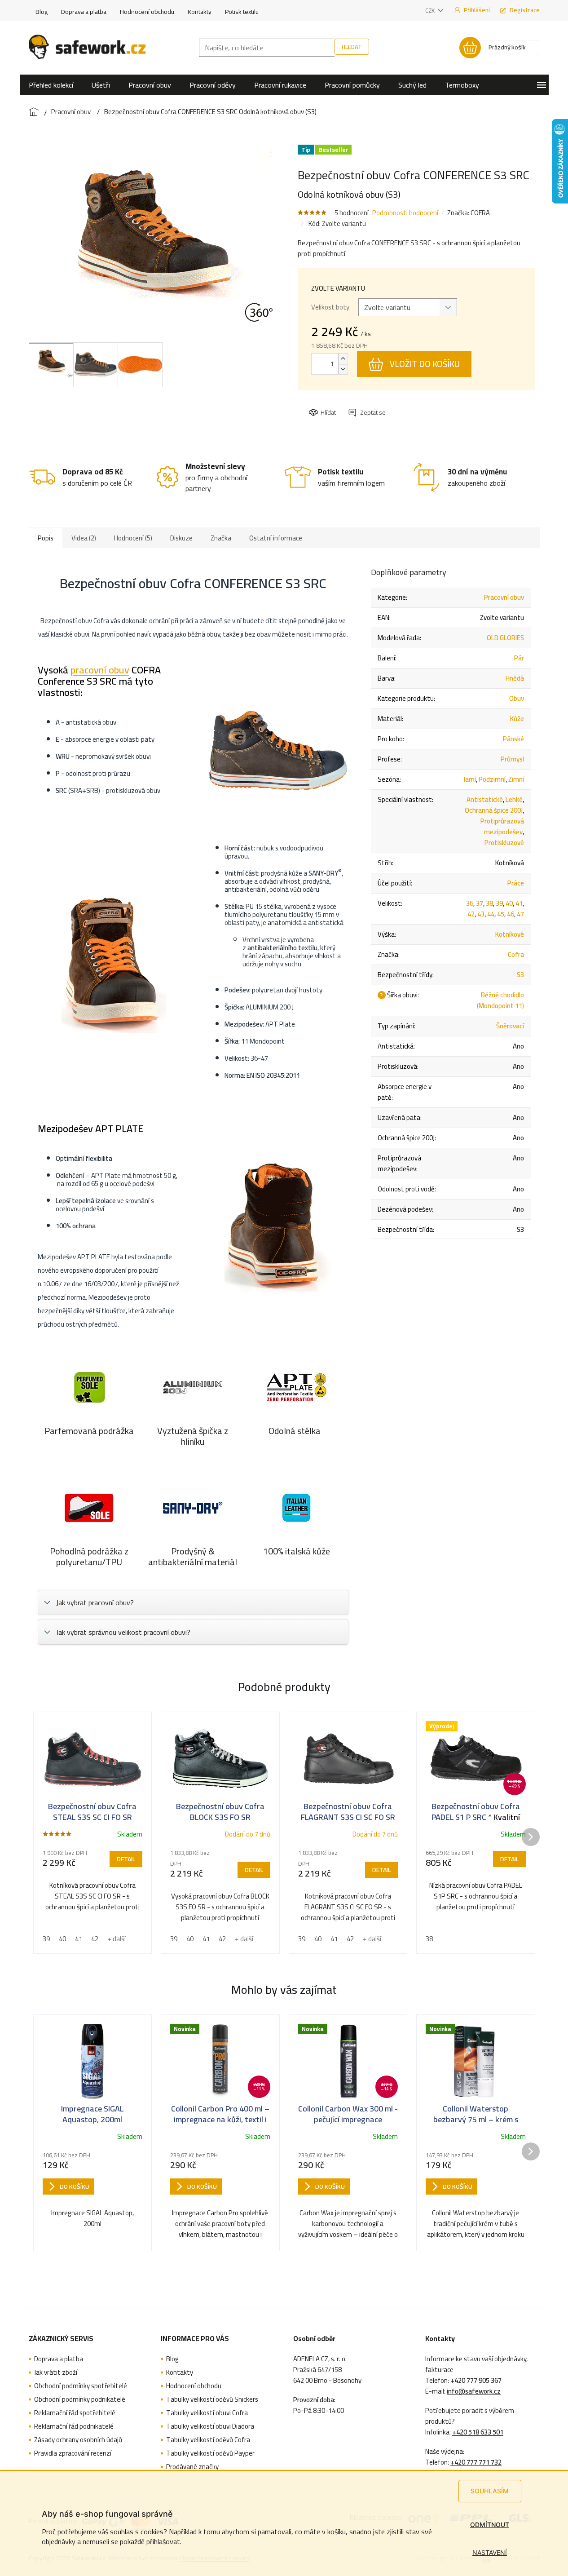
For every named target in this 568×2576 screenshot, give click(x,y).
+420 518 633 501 (478, 2432)
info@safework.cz (474, 2391)
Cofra (516, 954)
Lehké (514, 799)
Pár (519, 658)
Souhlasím (490, 2491)
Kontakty (200, 12)
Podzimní (492, 779)
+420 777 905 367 (476, 2381)
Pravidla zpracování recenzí (73, 2453)
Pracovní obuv (504, 597)
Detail (126, 1859)
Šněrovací (510, 1026)
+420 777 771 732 (476, 2462)
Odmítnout (490, 2525)
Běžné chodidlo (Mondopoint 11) (500, 1000)
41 (519, 903)
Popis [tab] (46, 538)
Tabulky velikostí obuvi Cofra (207, 2413)
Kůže (517, 719)
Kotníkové (510, 934)
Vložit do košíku (425, 364)
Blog (42, 12)
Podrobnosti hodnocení (405, 213)
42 (471, 914)
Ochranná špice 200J (494, 810)
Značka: (469, 213)
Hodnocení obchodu (147, 12)
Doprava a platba (84, 12)
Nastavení (490, 2552)
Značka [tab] (221, 538)
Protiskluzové (504, 843)
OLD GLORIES (505, 638)
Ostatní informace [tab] (276, 538)
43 (481, 914)
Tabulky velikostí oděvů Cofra (208, 2440)
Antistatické (485, 799)
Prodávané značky (192, 2467)
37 (480, 903)
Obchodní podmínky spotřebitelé (81, 2386)
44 (491, 914)
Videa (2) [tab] (84, 538)
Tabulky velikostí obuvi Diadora (210, 2426)
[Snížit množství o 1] (343, 369)
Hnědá (515, 678)
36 (470, 903)
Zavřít (358, 404)
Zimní (516, 779)
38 (489, 903)
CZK (431, 10)
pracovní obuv (100, 670)
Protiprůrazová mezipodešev (502, 826)
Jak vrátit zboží (56, 2372)
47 (520, 914)
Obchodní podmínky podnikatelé (80, 2399)
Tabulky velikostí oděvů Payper (210, 2453)
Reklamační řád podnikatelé (74, 2426)
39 (499, 903)
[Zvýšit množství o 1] (343, 359)
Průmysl (512, 759)
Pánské (513, 739)
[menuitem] (51, 85)
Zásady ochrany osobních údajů (78, 2440)
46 (511, 914)
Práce (516, 883)
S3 (520, 975)
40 (509, 903)
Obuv (517, 698)
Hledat (352, 47)
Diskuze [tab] (181, 538)
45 (501, 914)
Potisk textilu (242, 12)
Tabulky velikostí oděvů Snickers (212, 2399)
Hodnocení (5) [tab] (133, 538)
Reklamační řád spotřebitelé (75, 2413)
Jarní (470, 779)
